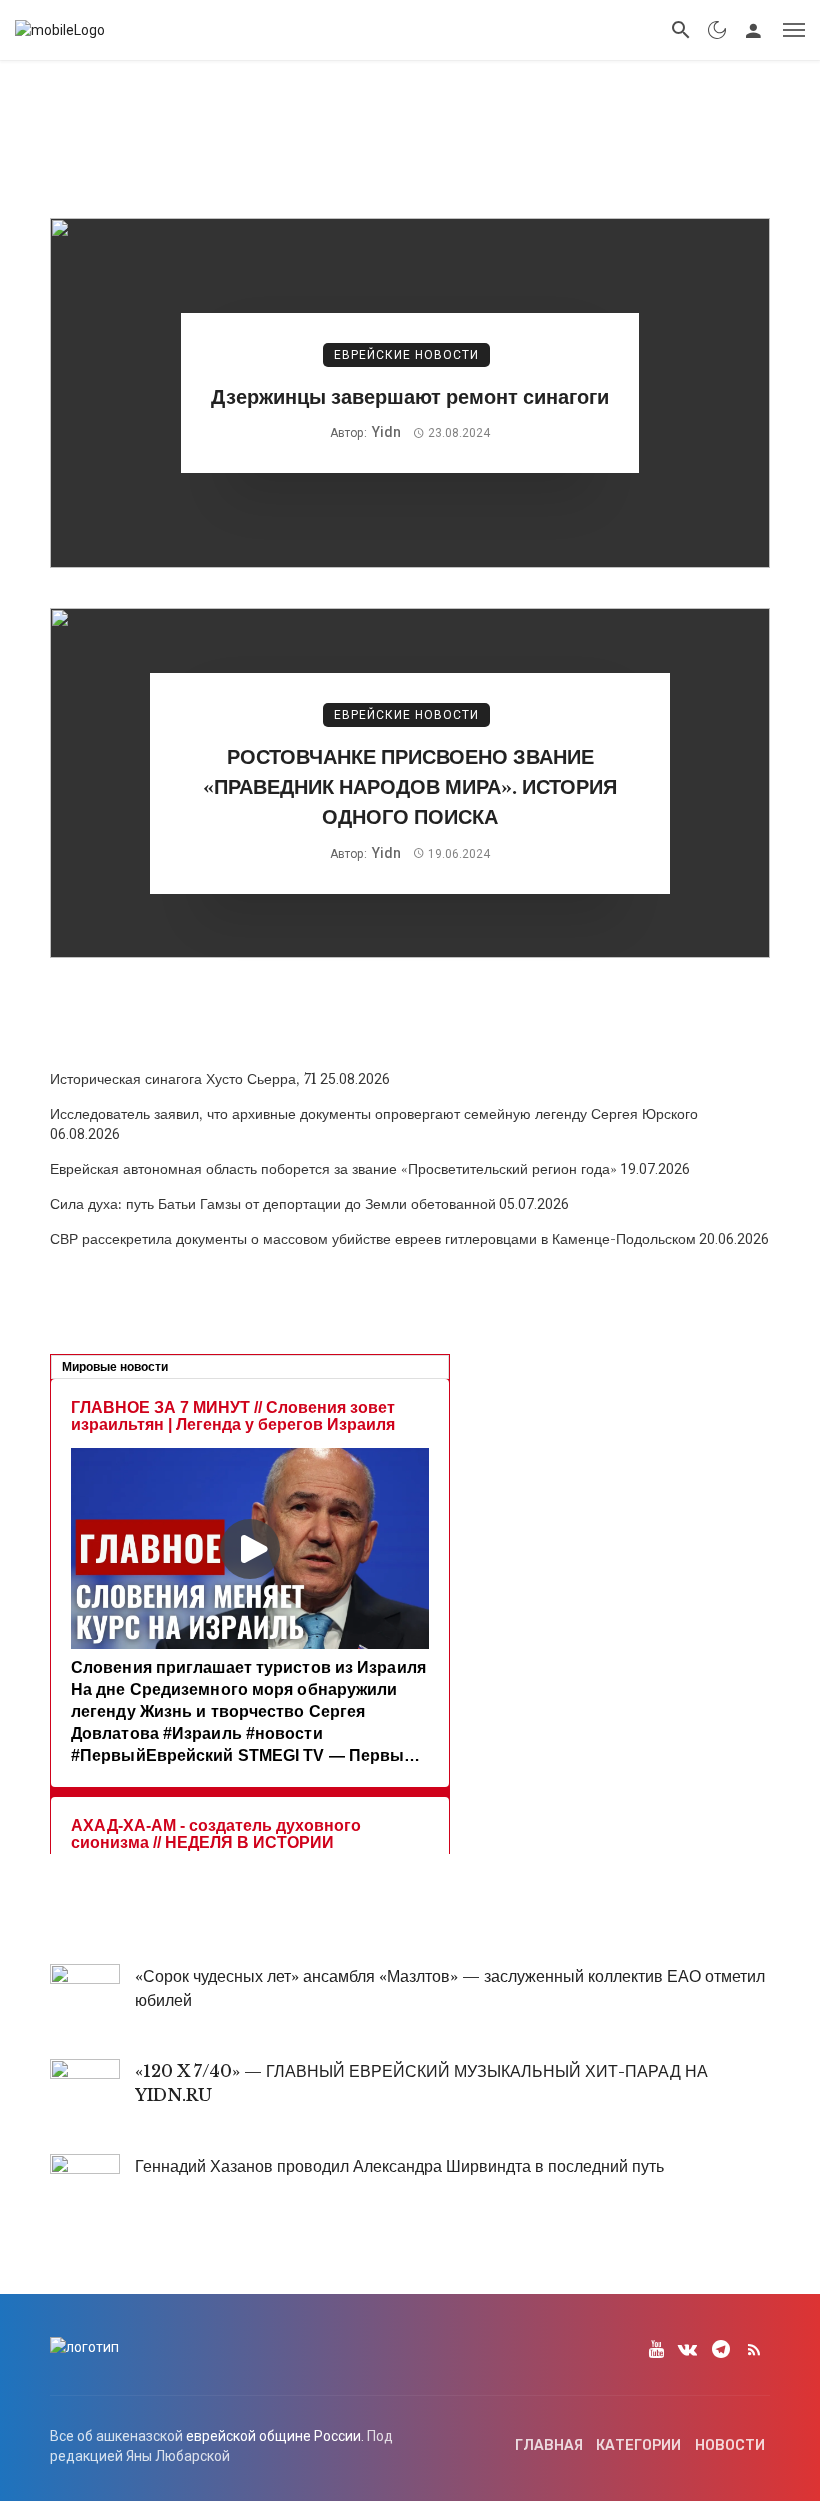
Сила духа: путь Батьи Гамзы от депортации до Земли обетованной (273, 1204)
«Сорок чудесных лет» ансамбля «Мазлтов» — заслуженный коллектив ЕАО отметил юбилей (450, 1988)
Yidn (386, 432)
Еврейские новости (406, 355)
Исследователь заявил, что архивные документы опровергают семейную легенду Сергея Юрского (374, 1114)
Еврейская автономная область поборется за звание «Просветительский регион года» (333, 1169)
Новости (730, 2445)
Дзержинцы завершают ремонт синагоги (410, 396)
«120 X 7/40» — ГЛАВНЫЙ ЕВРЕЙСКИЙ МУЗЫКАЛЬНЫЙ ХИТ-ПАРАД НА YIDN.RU (421, 2083)
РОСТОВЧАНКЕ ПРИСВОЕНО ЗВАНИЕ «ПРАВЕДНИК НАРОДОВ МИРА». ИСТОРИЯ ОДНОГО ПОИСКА (410, 786)
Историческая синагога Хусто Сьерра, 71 (183, 1079)
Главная (549, 2445)
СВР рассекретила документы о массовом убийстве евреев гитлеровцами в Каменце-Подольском (373, 1239)
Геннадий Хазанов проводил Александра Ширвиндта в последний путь (399, 2166)
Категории (638, 2445)
